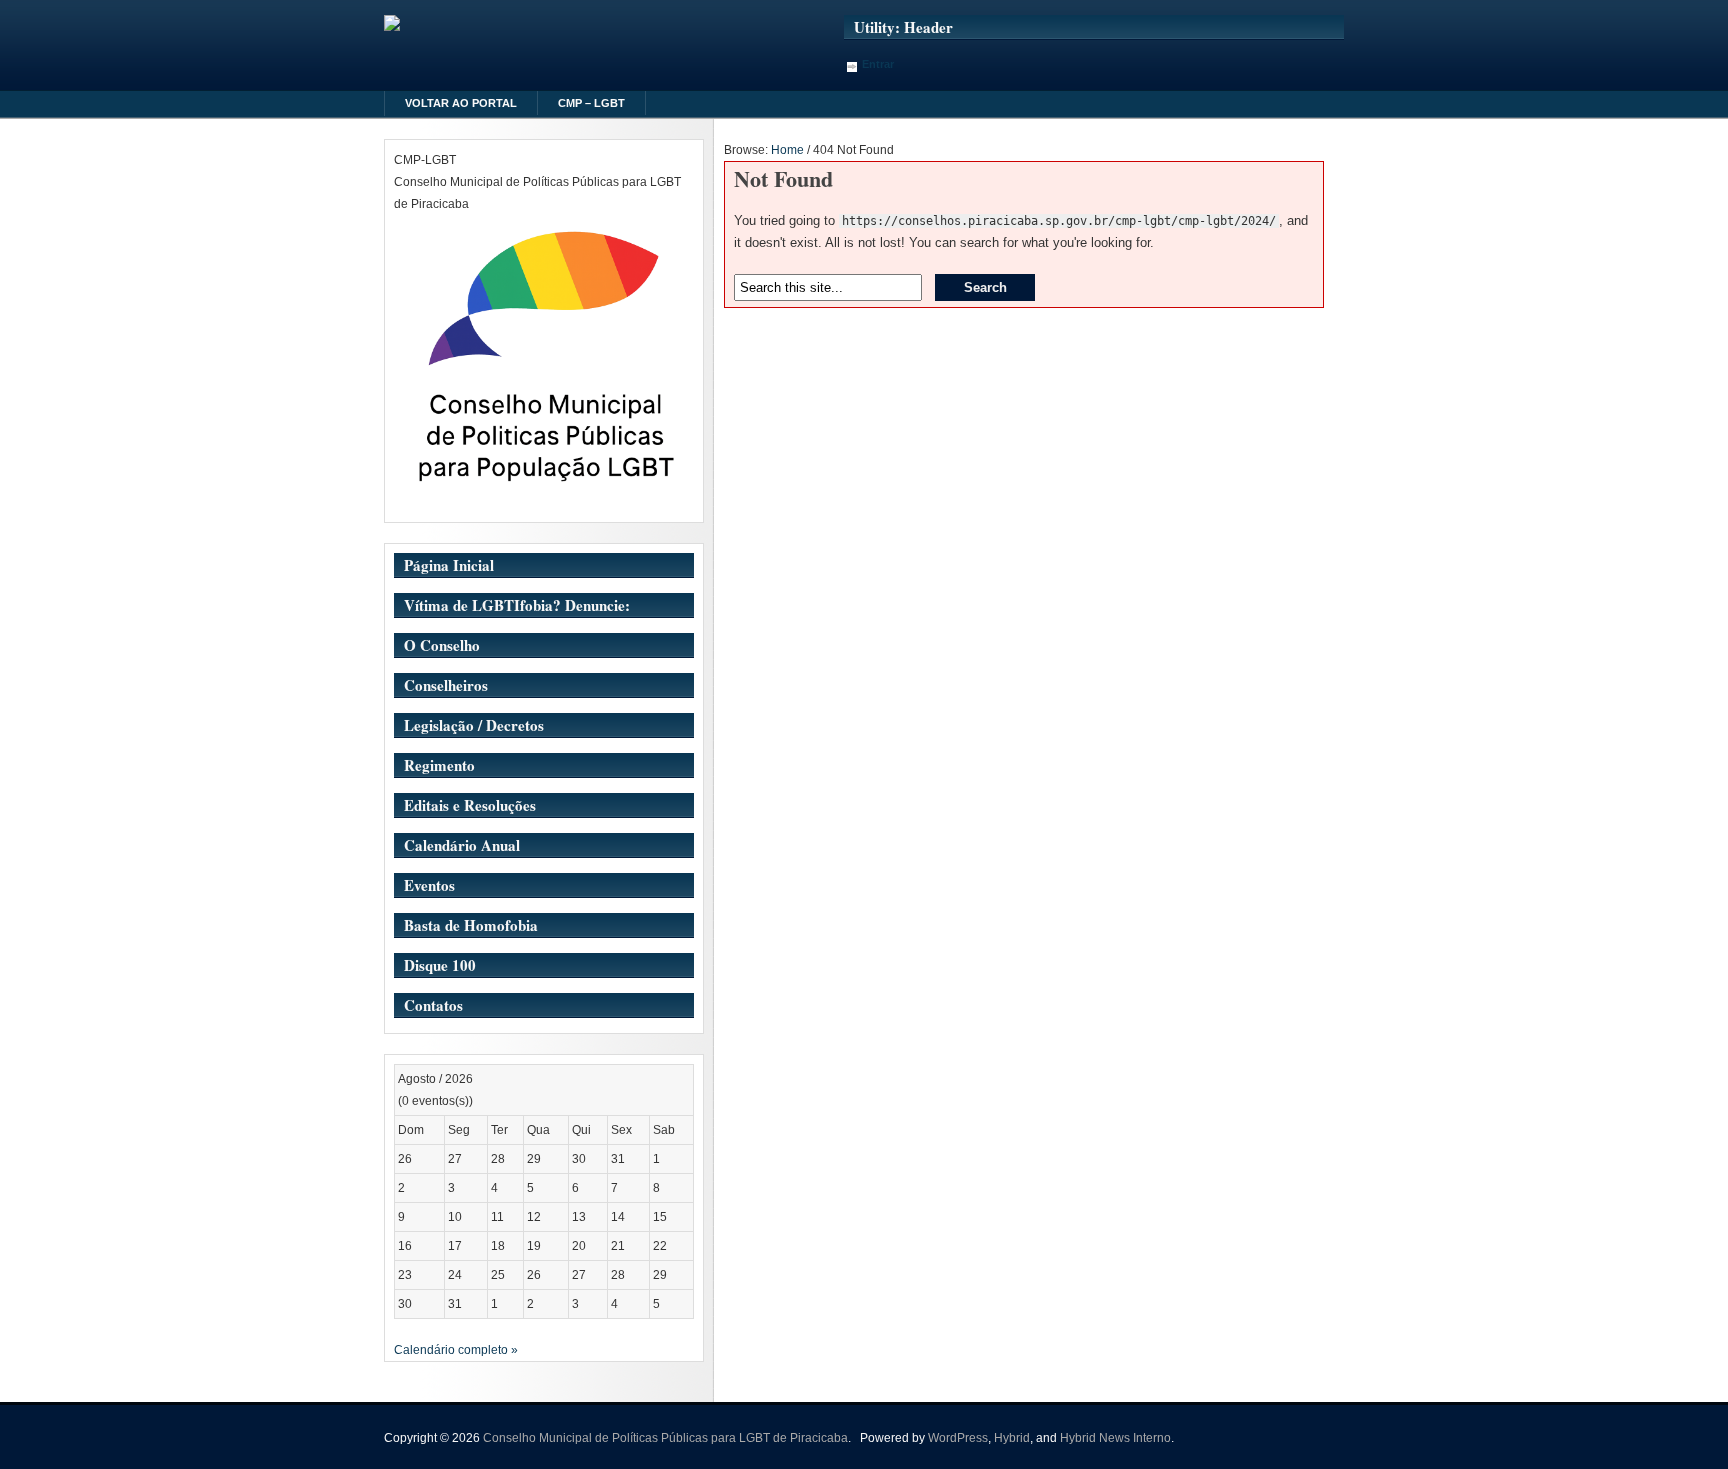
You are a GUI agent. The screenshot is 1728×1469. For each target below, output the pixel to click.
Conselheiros (446, 685)
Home (787, 150)
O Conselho (442, 645)
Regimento (439, 765)
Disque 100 (440, 965)
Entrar (878, 64)
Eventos (429, 885)
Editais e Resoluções (470, 805)
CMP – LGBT (591, 103)
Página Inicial (449, 565)
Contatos (433, 1005)
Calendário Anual (462, 845)
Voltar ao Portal (461, 103)
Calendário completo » (456, 1350)
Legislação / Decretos (474, 725)
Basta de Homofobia (471, 925)
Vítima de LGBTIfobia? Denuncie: (517, 605)
